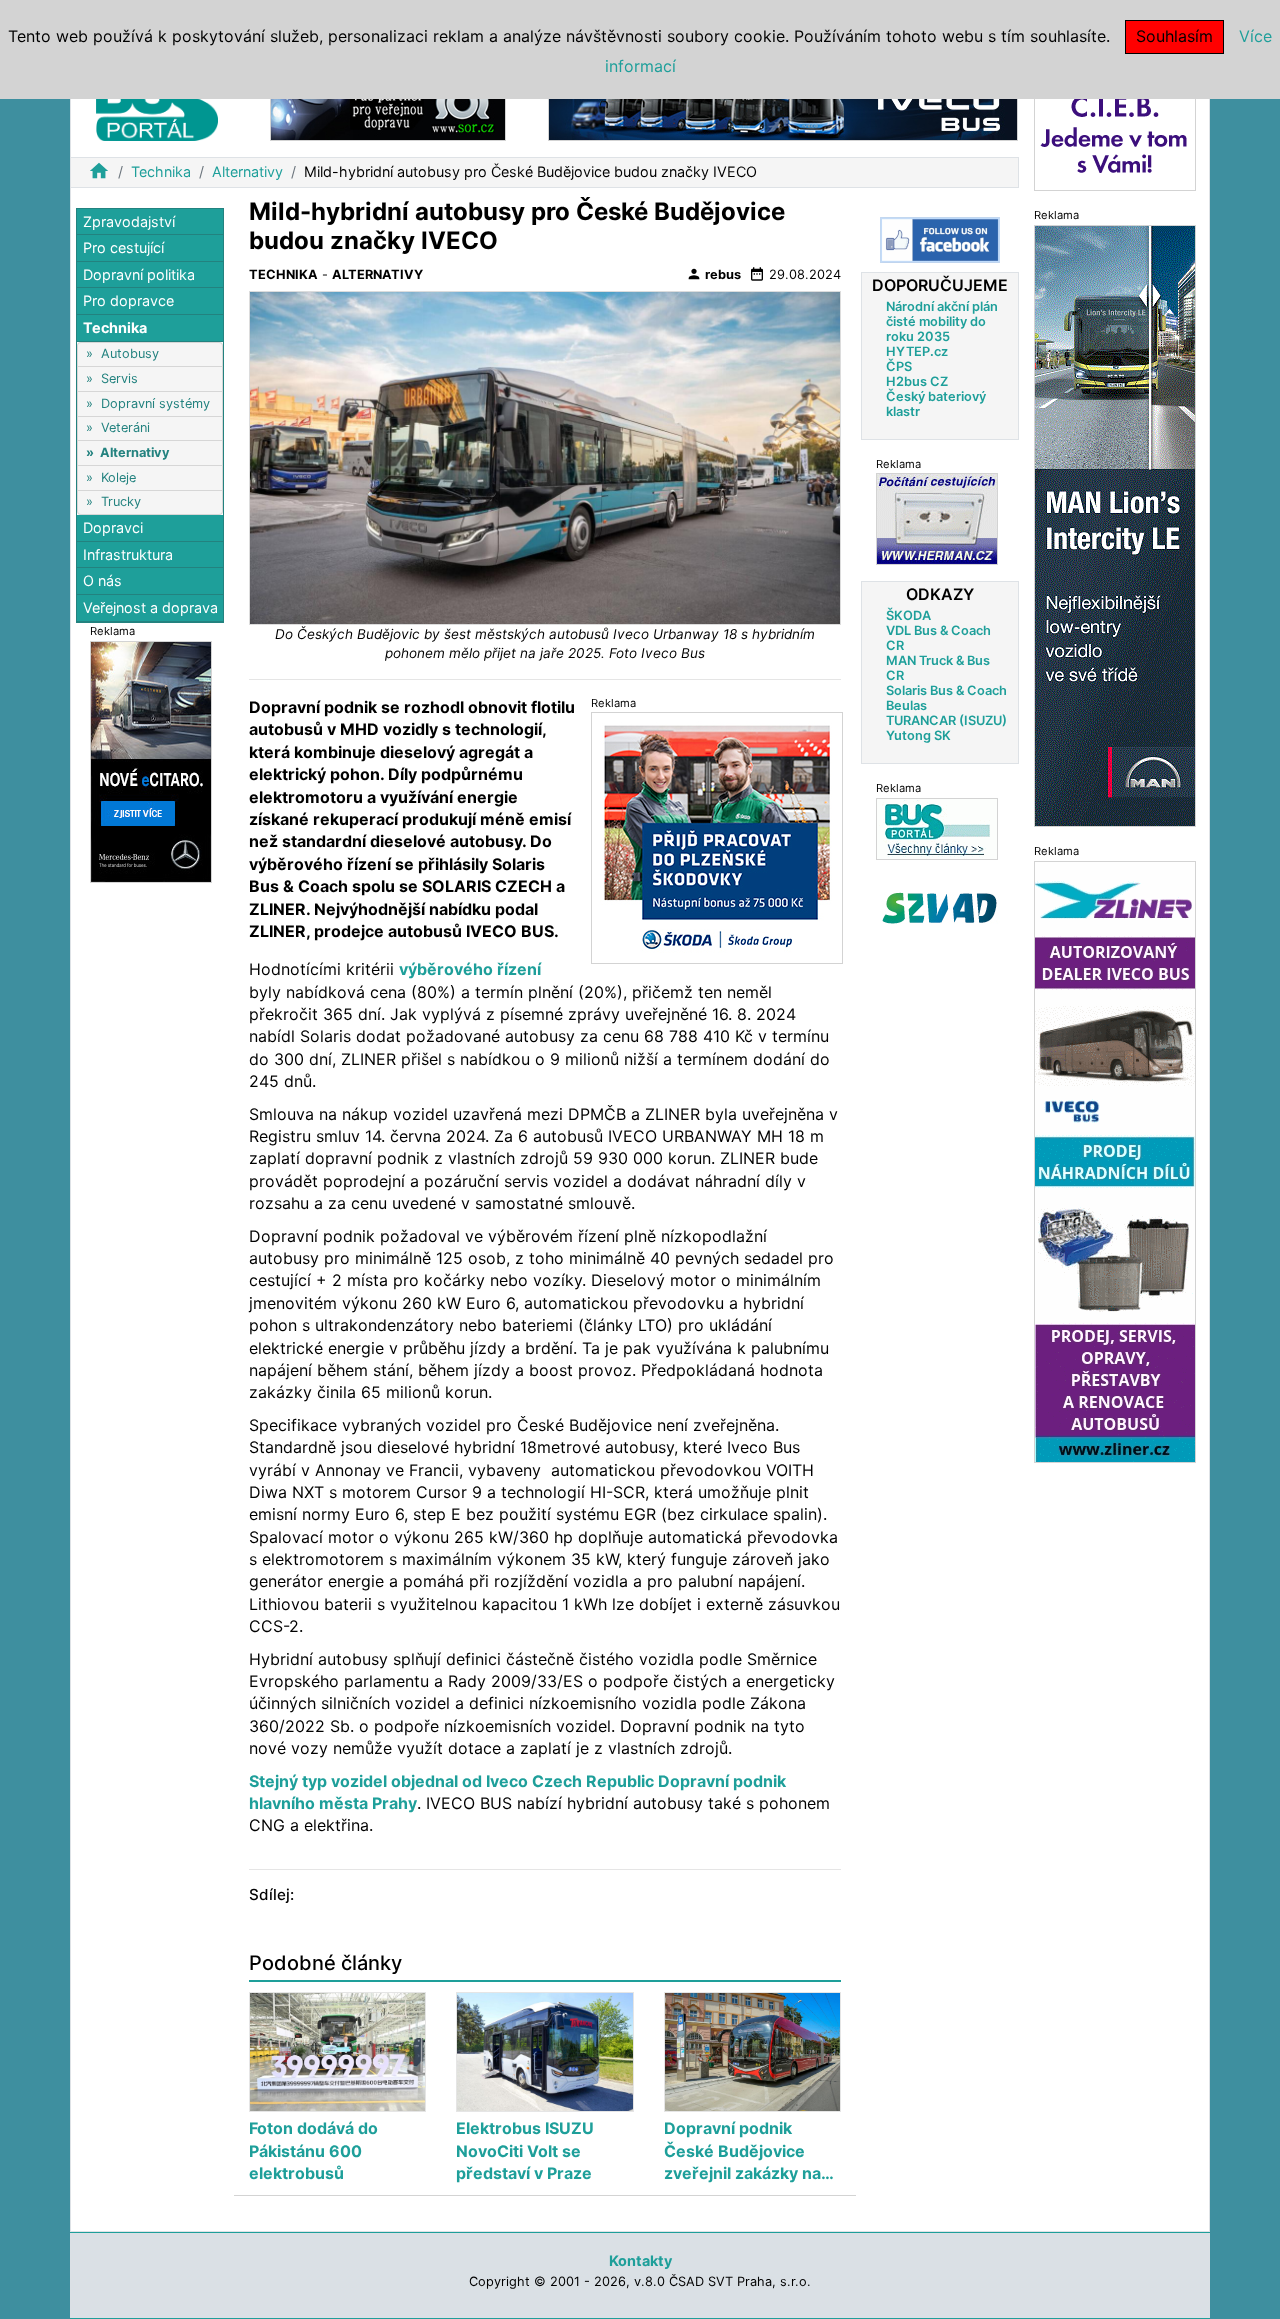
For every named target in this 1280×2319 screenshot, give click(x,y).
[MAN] (1115, 524)
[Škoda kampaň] (717, 836)
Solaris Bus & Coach (946, 689)
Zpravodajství (129, 221)
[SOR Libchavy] (388, 108)
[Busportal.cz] (157, 104)
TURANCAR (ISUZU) (946, 719)
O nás (102, 581)
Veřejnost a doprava (150, 607)
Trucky (121, 501)
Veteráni (125, 428)
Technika (161, 171)
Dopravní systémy (155, 403)
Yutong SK (918, 734)
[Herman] (937, 518)
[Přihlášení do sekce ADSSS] (940, 907)
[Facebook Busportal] (940, 240)
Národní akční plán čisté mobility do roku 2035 (942, 320)
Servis (119, 378)
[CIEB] (1115, 133)
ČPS (899, 365)
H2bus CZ (917, 380)
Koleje (118, 477)
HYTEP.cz (917, 350)
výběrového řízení (470, 969)
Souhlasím (1174, 36)
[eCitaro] (151, 760)
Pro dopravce (128, 301)
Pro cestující (123, 248)
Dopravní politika (139, 274)
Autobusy (130, 354)
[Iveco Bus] (783, 108)
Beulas (906, 704)
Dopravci (113, 528)
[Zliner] (1115, 1160)
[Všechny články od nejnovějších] (937, 827)
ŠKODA (908, 614)
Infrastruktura (128, 554)
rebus (713, 274)
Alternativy (247, 171)
